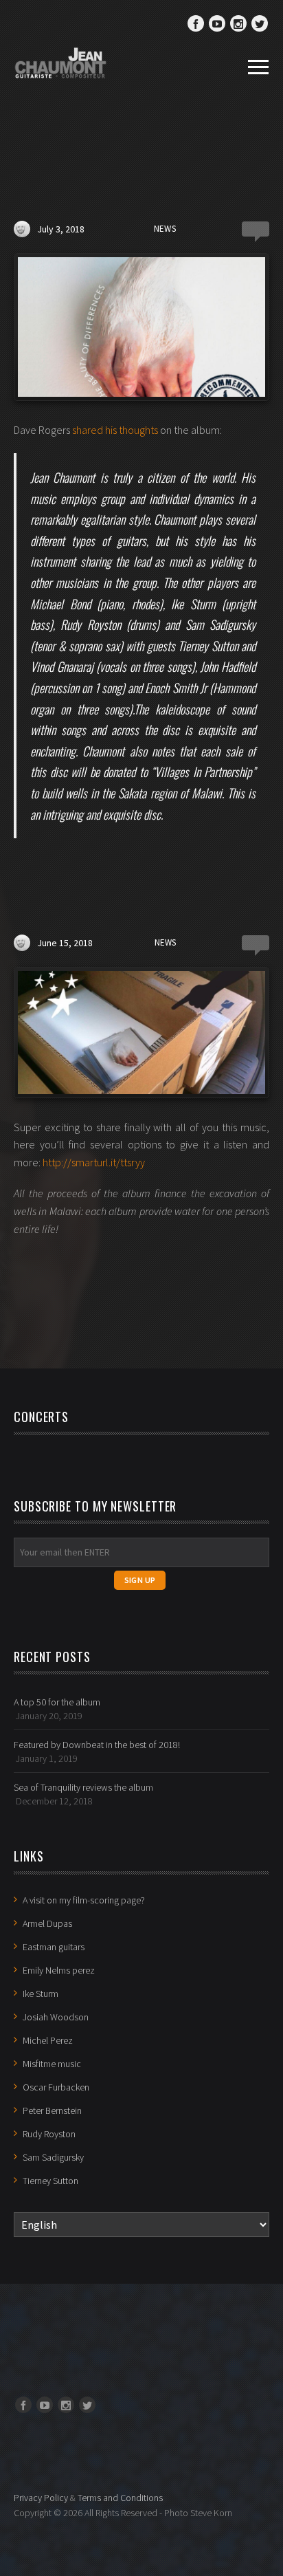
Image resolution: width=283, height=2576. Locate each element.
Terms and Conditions (120, 2498)
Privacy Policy (41, 2498)
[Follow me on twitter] (260, 23)
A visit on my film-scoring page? (84, 1900)
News (165, 229)
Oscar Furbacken (56, 2087)
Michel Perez (48, 2040)
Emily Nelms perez (59, 1970)
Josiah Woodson (56, 2017)
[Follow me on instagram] (238, 23)
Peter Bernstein (52, 2110)
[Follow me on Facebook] (196, 23)
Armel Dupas (47, 1923)
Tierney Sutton (50, 2181)
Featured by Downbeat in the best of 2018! (97, 1745)
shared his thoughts (115, 430)
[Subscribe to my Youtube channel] (217, 23)
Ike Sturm (41, 1994)
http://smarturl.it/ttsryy (94, 1162)
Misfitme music (52, 2064)
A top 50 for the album (57, 1702)
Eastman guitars (54, 1947)
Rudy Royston (49, 2134)
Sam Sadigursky (53, 2157)
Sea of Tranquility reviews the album (83, 1787)
